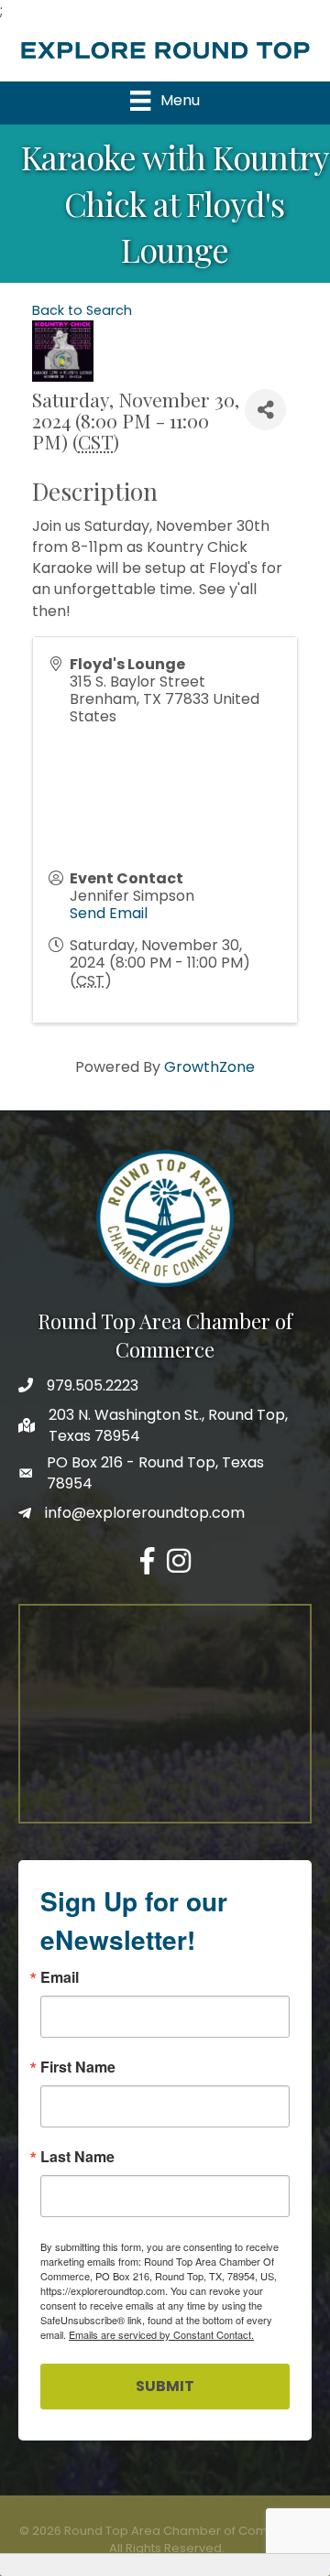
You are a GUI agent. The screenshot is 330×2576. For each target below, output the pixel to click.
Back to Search (82, 310)
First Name (78, 2067)
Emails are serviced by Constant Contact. (161, 2334)
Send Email (109, 913)
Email (60, 1977)
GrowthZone (209, 1067)
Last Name (77, 2157)
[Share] (265, 410)
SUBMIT (165, 2386)
